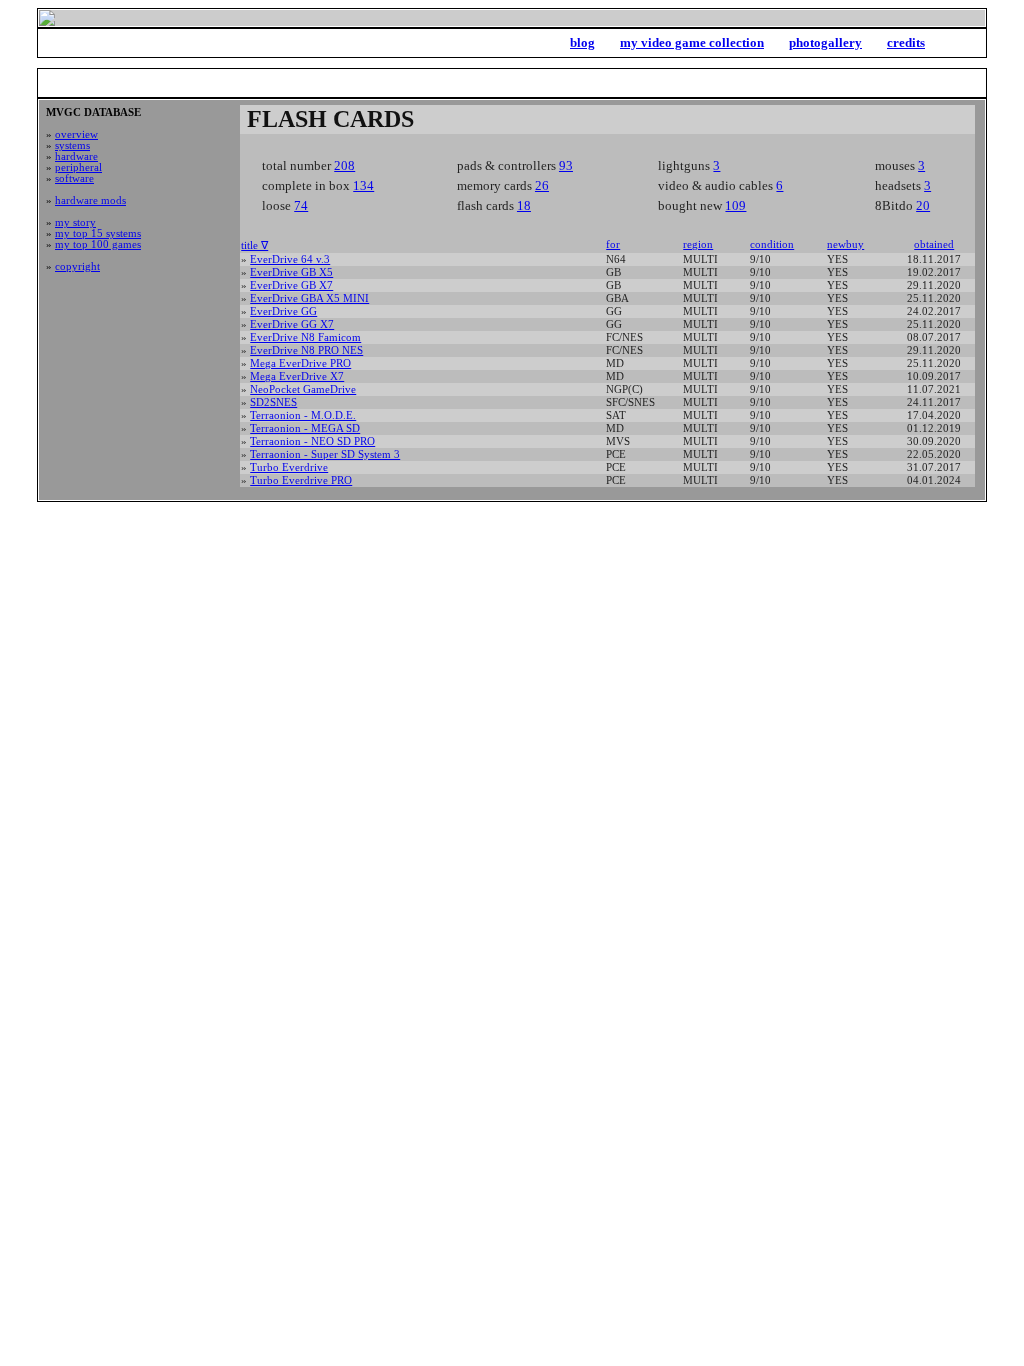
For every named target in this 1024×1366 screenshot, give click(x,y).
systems (72, 145)
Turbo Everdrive (289, 467)
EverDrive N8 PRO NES (306, 350)
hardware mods (90, 200)
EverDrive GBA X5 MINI (309, 298)
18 (524, 205)
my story (75, 222)
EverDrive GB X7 (291, 285)
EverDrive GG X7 (292, 324)
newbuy (845, 244)
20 (923, 205)
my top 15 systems (98, 233)
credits (906, 42)
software (74, 178)
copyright (77, 266)
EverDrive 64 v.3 (290, 259)
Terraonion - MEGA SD (305, 428)
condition (772, 244)
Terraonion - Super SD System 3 (325, 454)
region (698, 244)
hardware (76, 156)
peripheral (78, 167)
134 (363, 185)
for (613, 244)
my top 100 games (98, 244)
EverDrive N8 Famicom (305, 337)
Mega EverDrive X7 (297, 376)
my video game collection (692, 42)
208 (344, 165)
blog (582, 42)
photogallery (825, 42)
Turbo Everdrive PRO (301, 480)
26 (542, 185)
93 (566, 165)
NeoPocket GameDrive (303, 389)
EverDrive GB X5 (291, 272)
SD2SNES (273, 402)
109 (735, 205)
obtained (934, 244)
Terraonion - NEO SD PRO (312, 441)
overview (76, 134)
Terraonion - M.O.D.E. (303, 415)
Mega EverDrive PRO (300, 363)
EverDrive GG (283, 311)
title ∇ (254, 245)
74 (301, 205)
